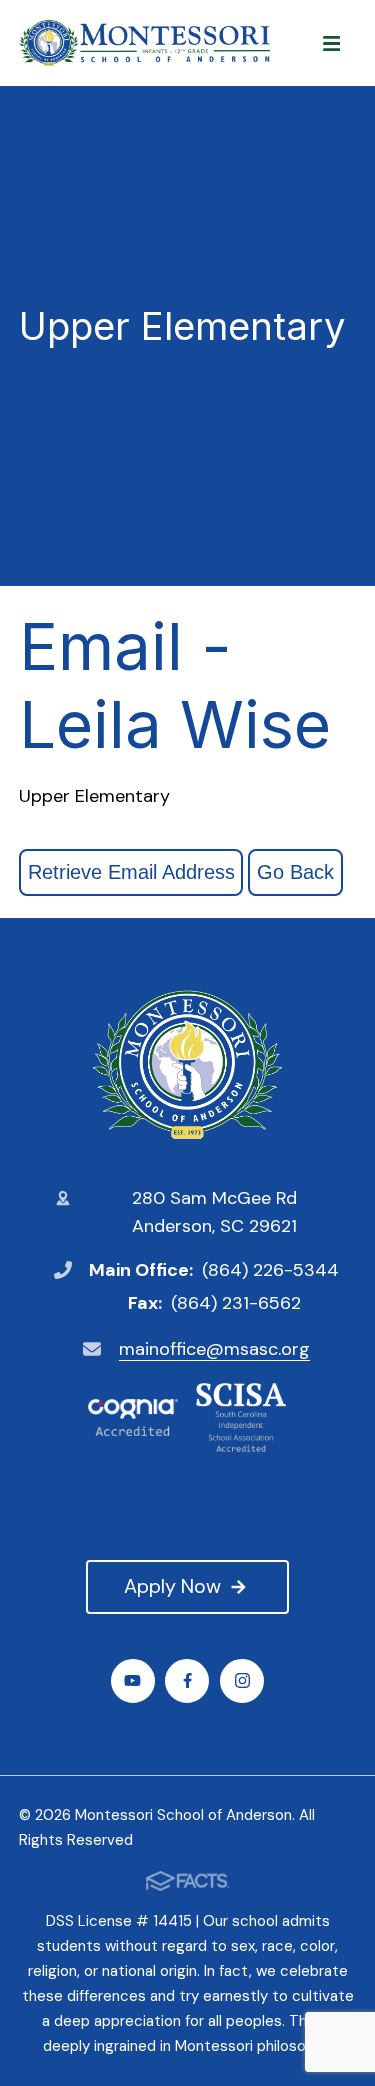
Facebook (187, 1681)
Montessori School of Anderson (188, 1065)
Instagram (242, 1681)
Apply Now (172, 1586)
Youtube (133, 1681)
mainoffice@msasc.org (214, 1349)
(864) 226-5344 (270, 1270)
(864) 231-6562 (236, 1303)
